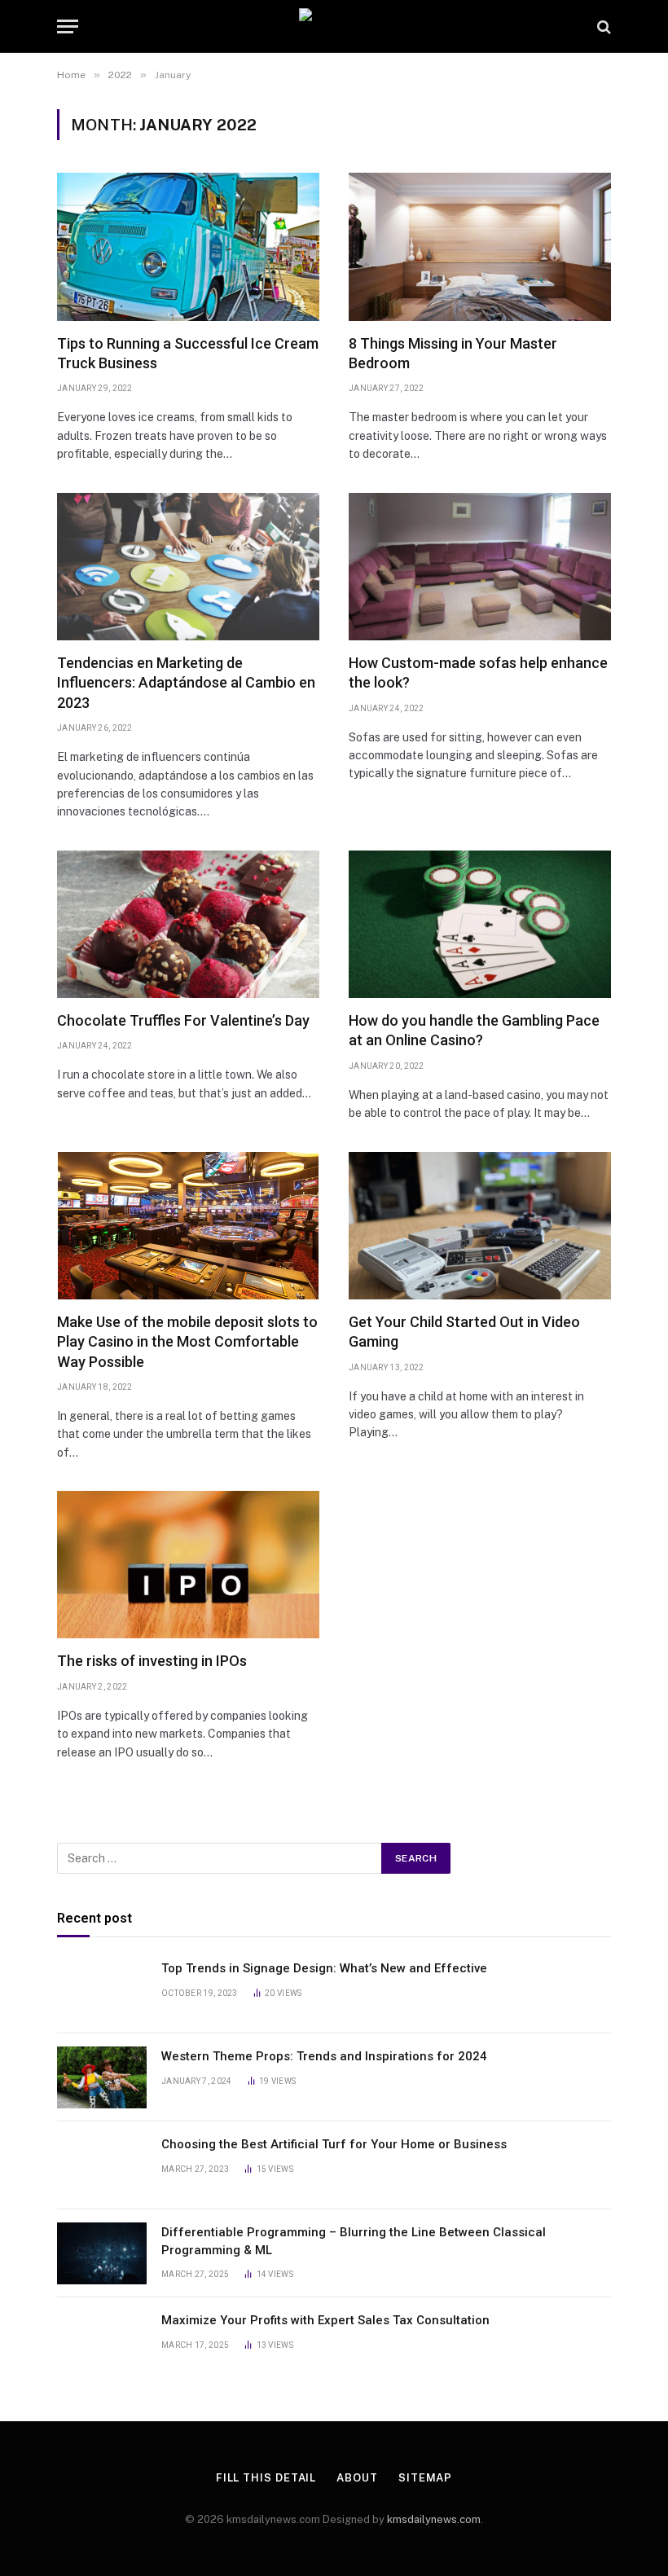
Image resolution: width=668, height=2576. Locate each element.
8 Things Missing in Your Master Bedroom (453, 353)
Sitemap (425, 2478)
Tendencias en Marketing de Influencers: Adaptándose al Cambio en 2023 (186, 683)
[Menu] (68, 26)
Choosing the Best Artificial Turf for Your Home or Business (334, 2144)
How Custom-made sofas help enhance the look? (478, 673)
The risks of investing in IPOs (152, 1661)
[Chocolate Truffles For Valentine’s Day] (188, 924)
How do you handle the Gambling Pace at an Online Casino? (474, 1030)
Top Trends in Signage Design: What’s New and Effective (324, 1968)
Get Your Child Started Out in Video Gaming (464, 1332)
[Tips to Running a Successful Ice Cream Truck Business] (188, 246)
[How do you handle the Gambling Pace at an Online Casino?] (480, 924)
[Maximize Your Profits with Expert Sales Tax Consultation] (102, 2341)
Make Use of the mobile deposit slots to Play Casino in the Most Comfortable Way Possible (187, 1342)
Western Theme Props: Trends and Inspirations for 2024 (324, 2056)
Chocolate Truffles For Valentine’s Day (183, 1020)
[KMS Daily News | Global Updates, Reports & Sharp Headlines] (334, 26)
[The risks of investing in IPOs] (188, 1565)
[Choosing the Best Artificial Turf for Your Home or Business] (102, 2165)
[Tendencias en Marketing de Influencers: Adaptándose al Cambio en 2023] (188, 567)
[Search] (602, 26)
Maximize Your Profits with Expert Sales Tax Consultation (325, 2320)
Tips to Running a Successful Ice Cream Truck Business (188, 353)
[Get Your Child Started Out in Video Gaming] (480, 1226)
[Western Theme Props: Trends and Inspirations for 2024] (102, 2077)
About (357, 2478)
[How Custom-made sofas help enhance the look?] (480, 567)
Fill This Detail (266, 2478)
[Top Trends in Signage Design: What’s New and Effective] (102, 1989)
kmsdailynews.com (434, 2519)
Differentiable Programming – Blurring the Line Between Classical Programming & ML (354, 2241)
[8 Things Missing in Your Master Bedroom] (480, 246)
